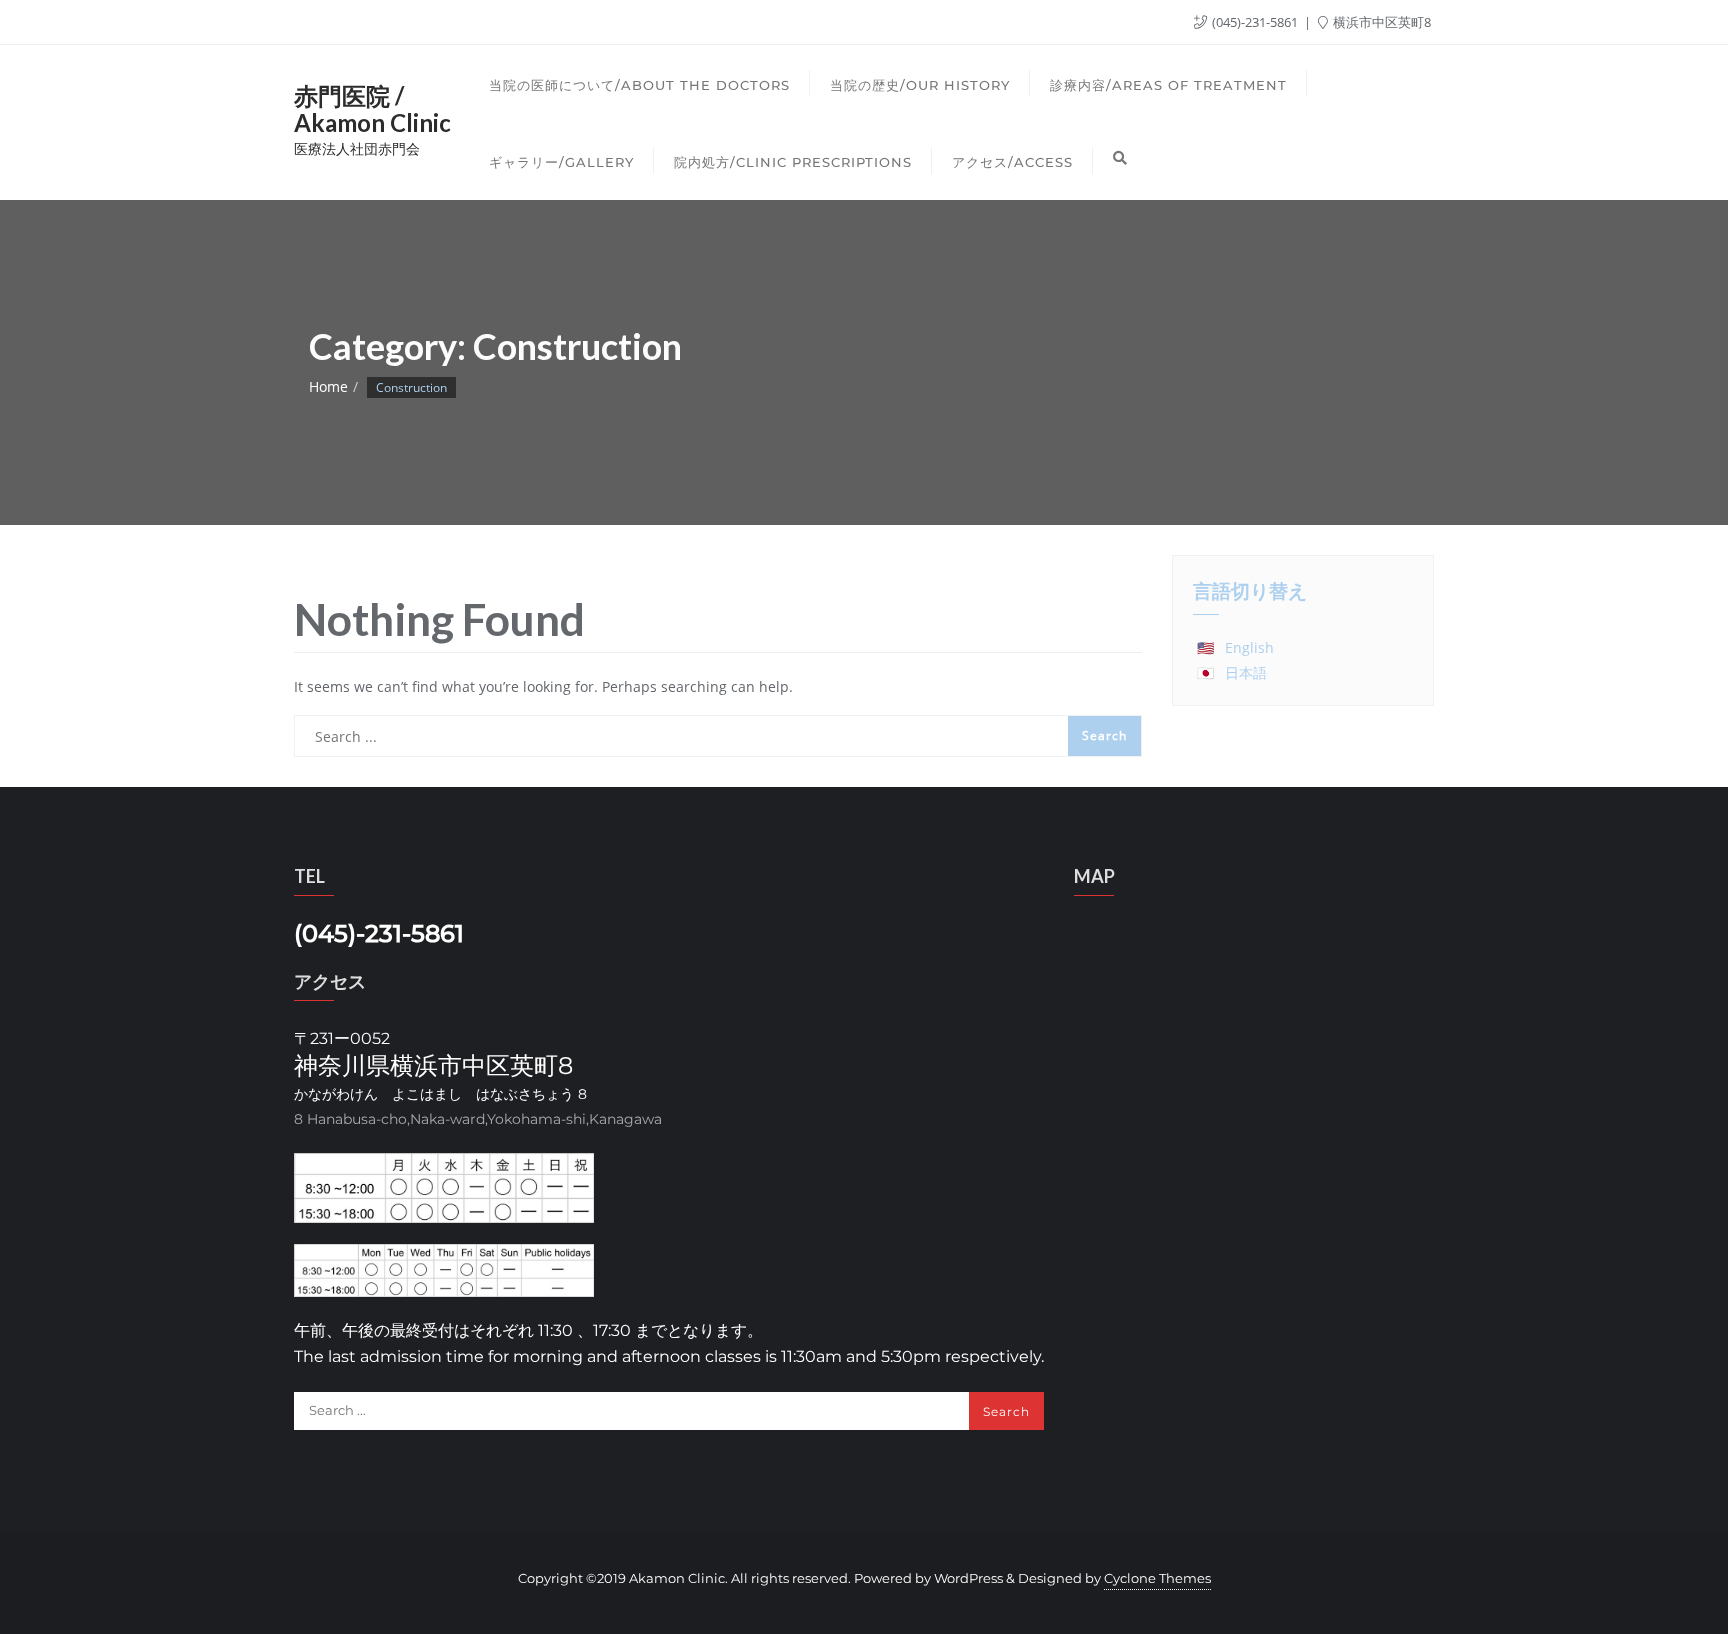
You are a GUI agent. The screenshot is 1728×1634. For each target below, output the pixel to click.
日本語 (1246, 672)
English (1249, 647)
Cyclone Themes (1157, 1578)
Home (328, 386)
